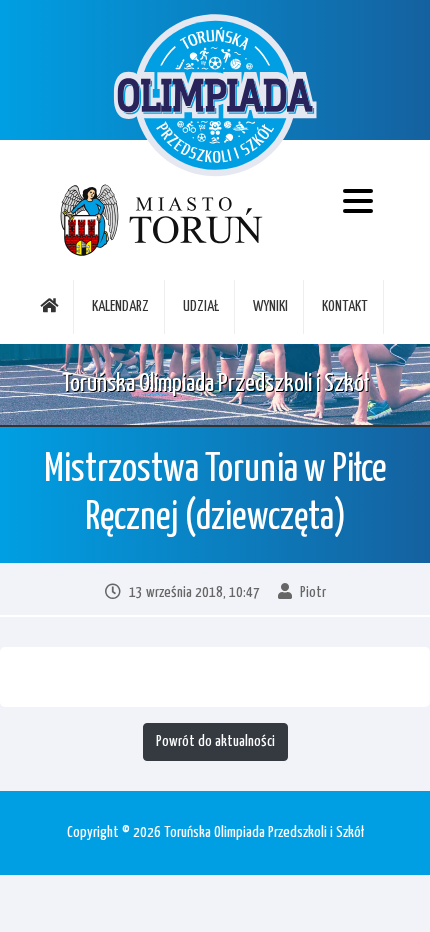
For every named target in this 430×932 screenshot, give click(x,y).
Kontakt (345, 306)
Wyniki (270, 306)
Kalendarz (120, 306)
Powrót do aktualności (215, 741)
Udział (201, 306)
